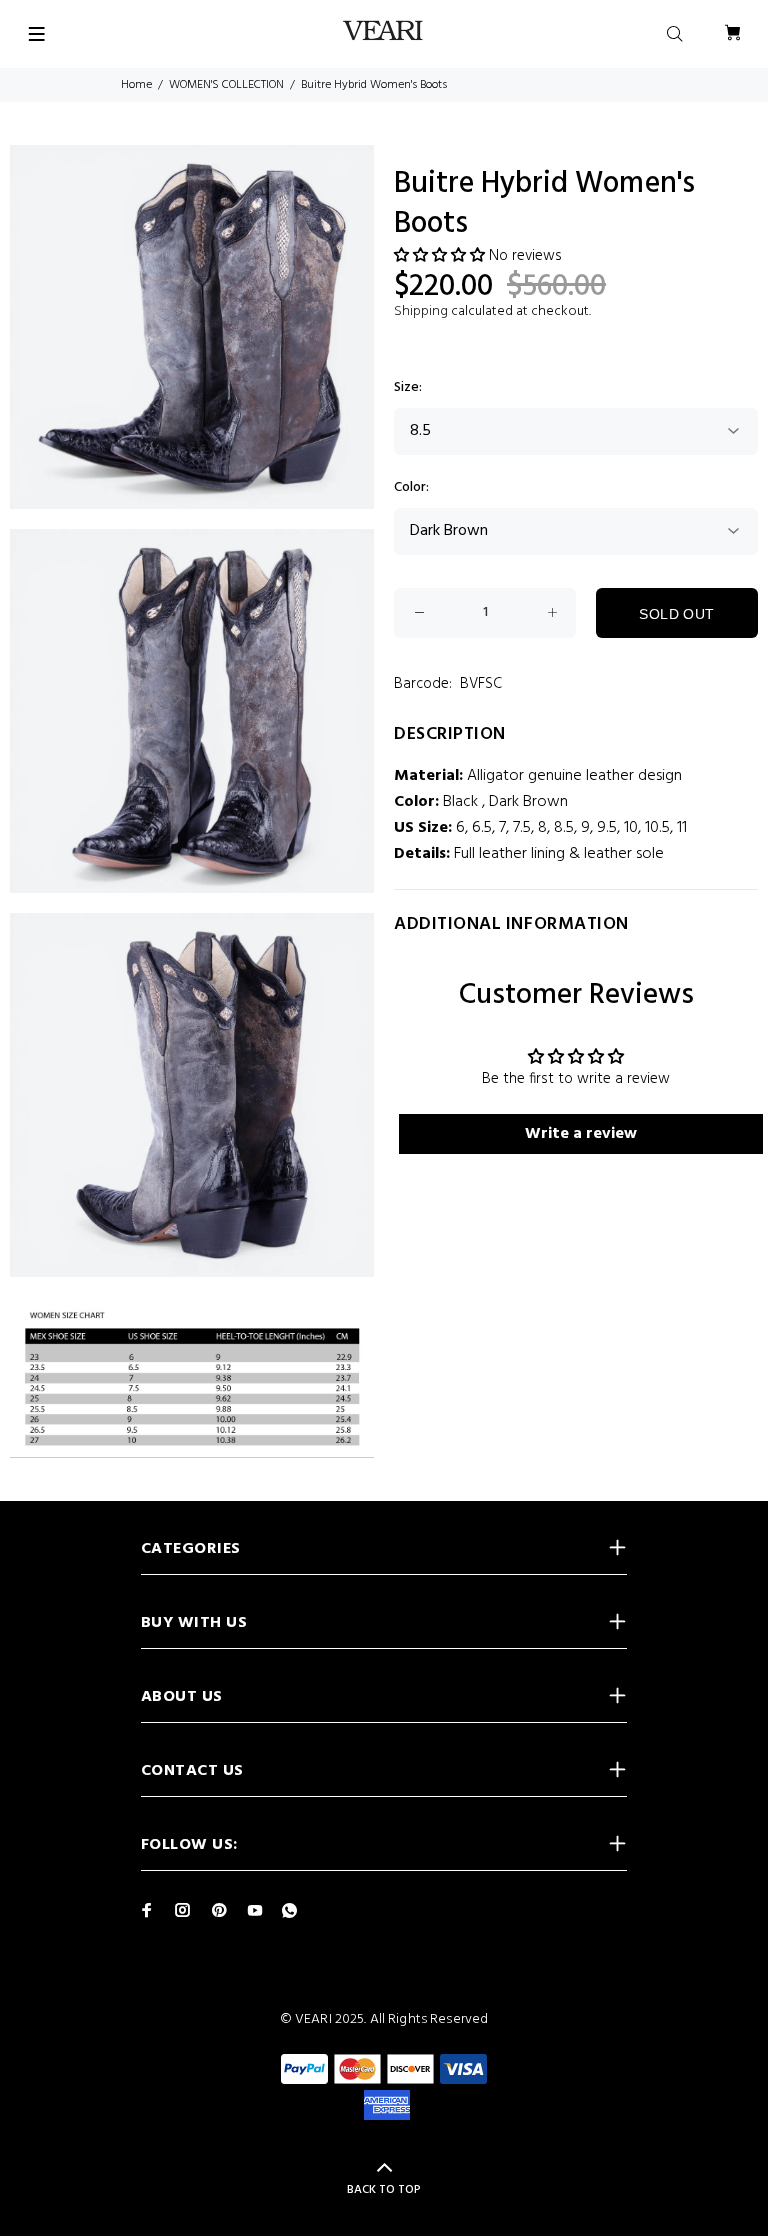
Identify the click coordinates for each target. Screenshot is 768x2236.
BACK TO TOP (384, 2190)
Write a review (581, 1134)
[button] (439, 256)
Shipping (421, 311)
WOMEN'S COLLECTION (226, 85)
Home (136, 85)
